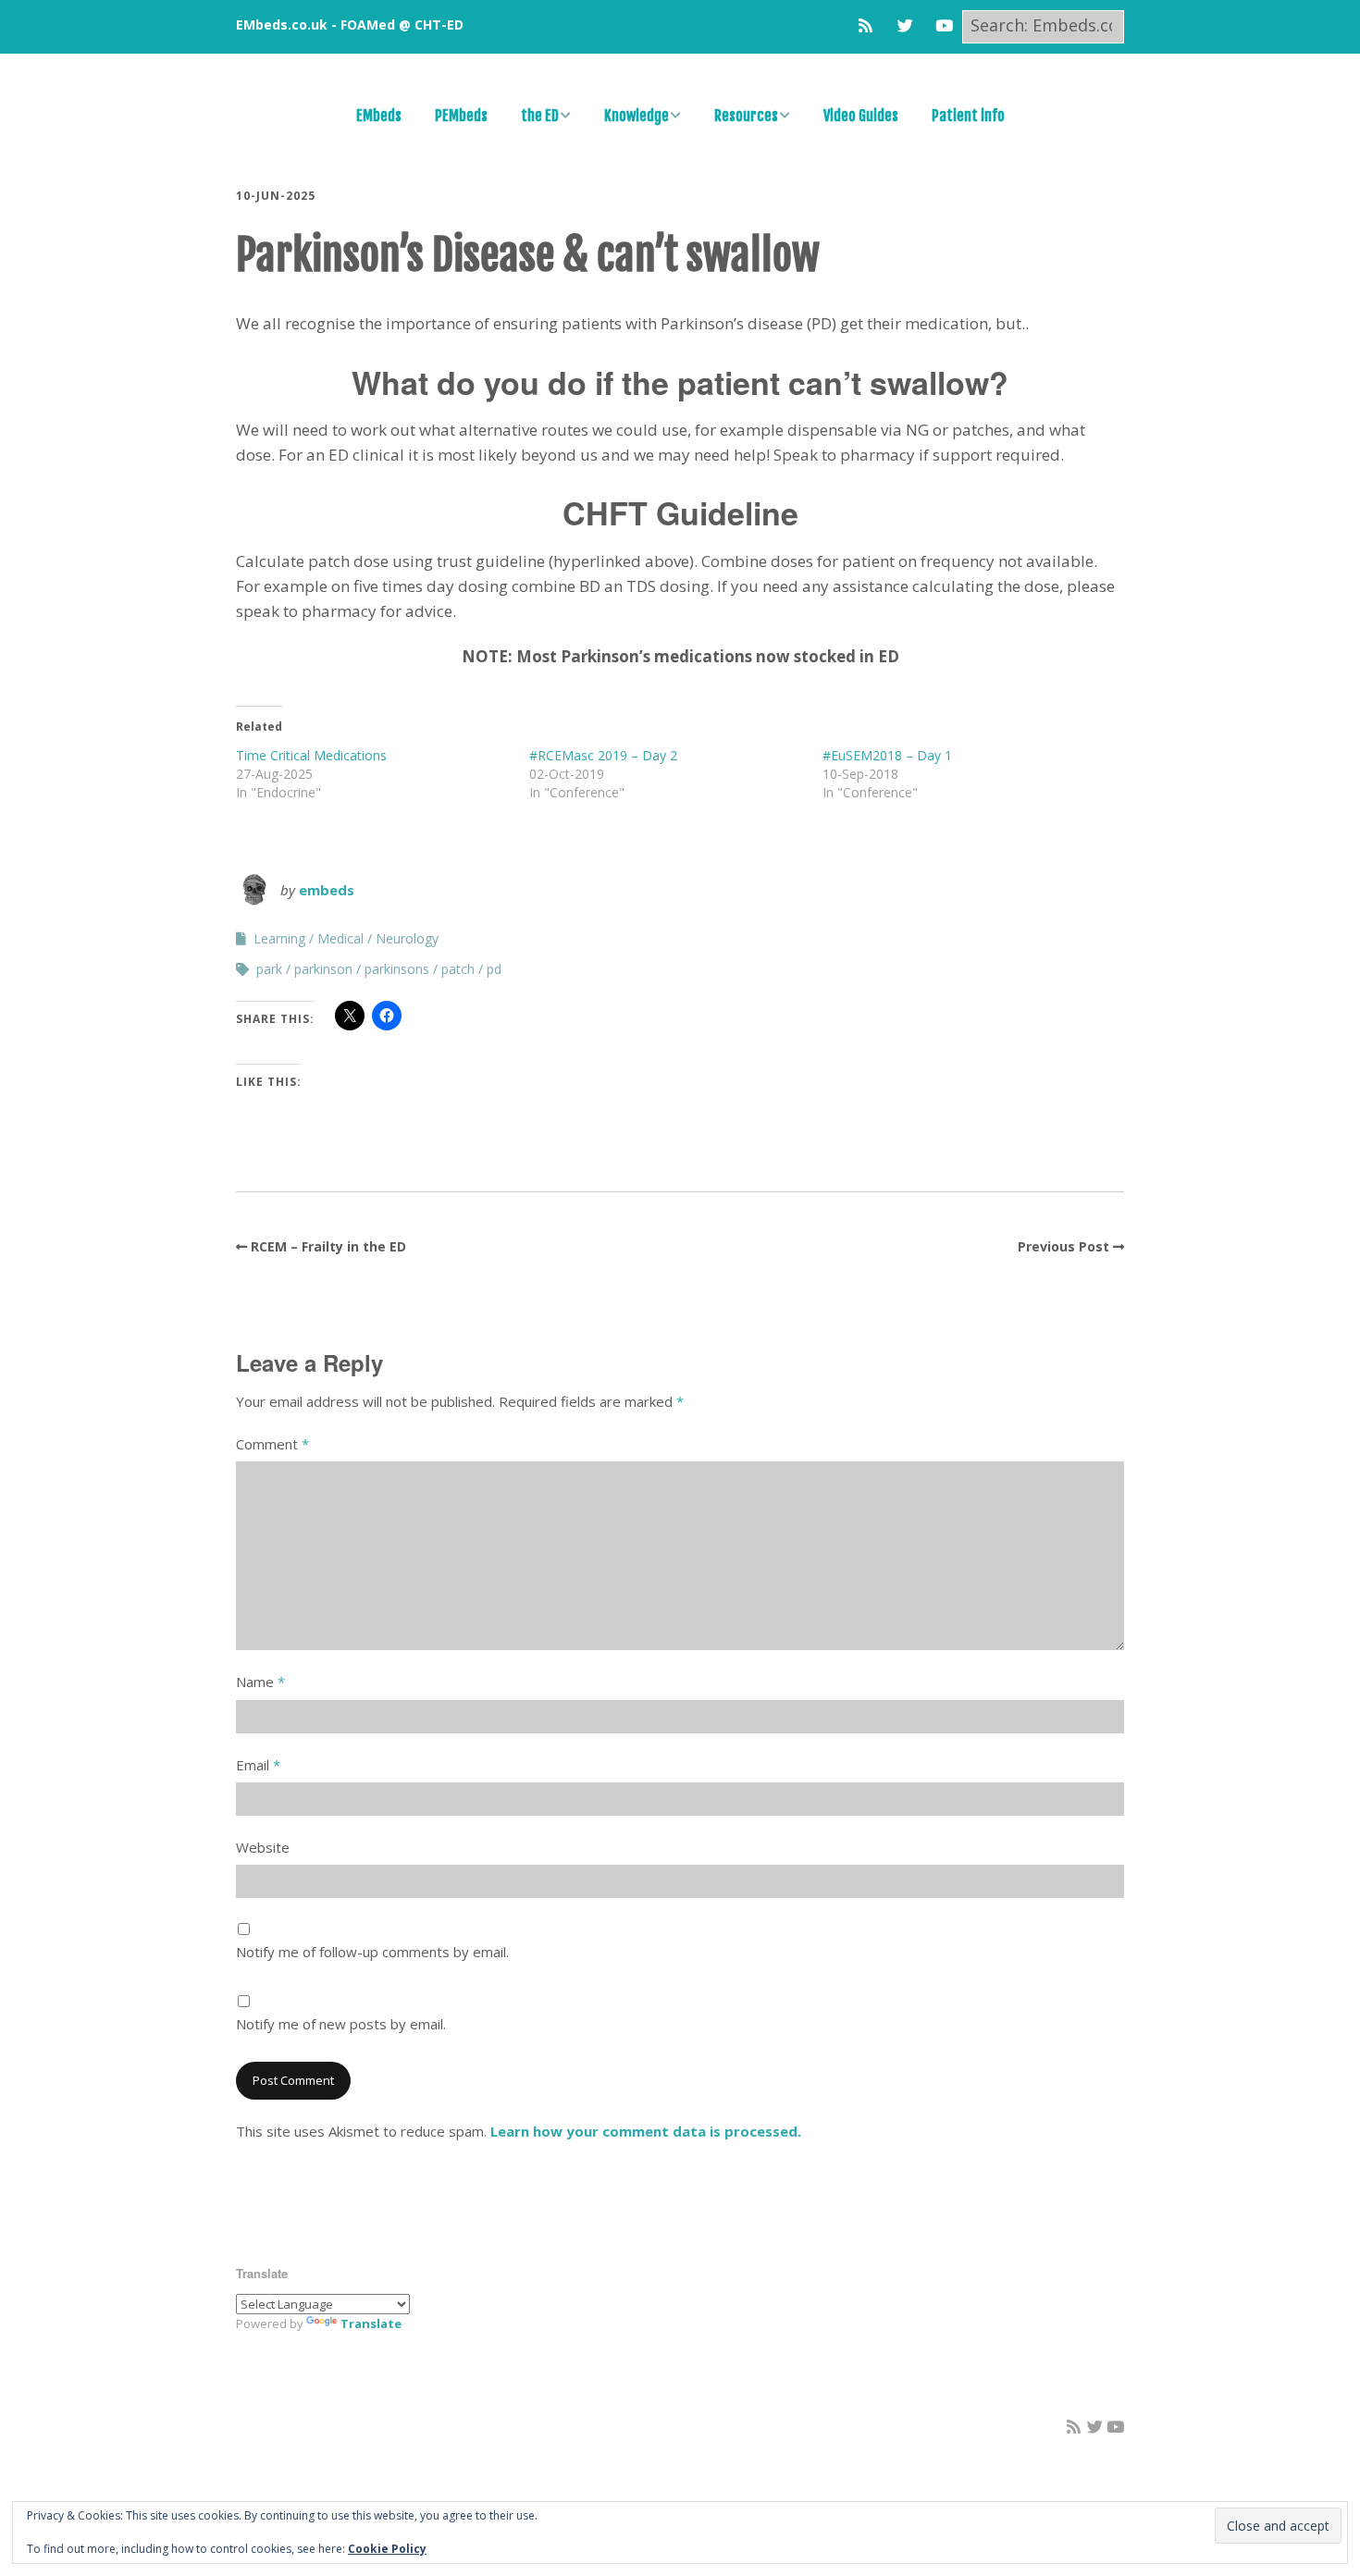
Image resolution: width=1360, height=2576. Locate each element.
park (269, 969)
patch (458, 969)
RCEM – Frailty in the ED (328, 1246)
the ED (540, 116)
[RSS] (870, 25)
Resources (746, 116)
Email (258, 1765)
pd (494, 969)
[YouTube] (944, 25)
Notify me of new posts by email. (341, 2024)
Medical (340, 938)
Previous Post (1063, 1246)
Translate (371, 2323)
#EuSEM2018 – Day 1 (887, 755)
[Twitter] (905, 25)
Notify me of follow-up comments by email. (372, 1952)
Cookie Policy (387, 2549)
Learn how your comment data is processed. (646, 2131)
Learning (279, 938)
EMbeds (379, 116)
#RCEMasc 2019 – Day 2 (603, 755)
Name (260, 1682)
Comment (272, 1444)
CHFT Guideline (680, 512)
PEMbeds (461, 116)
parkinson (323, 969)
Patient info (968, 116)
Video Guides (861, 116)
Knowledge (637, 116)
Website (263, 1847)
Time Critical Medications (311, 755)
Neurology (407, 938)
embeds (327, 890)
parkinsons (397, 969)
